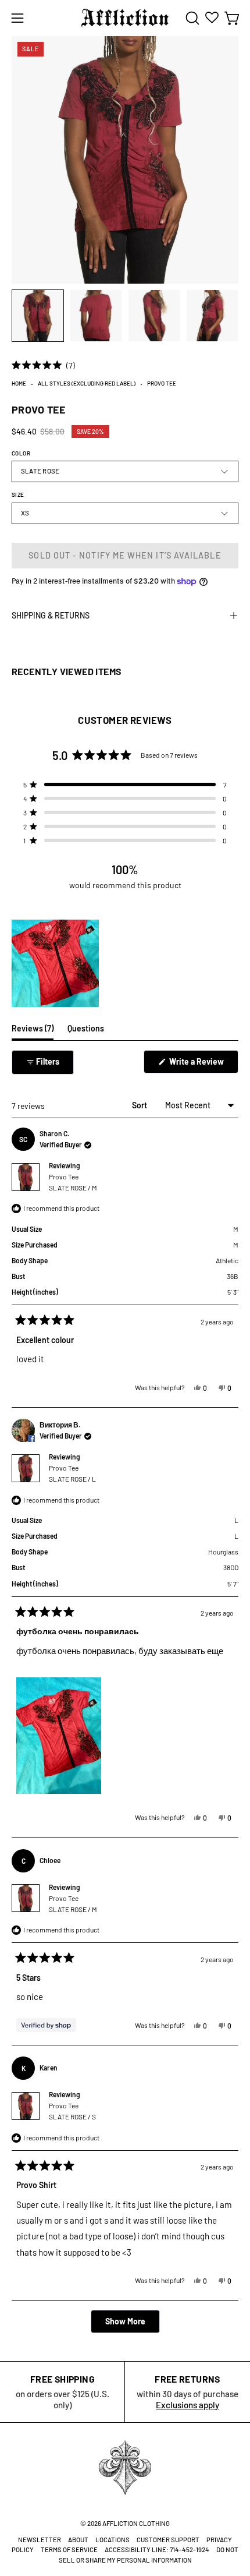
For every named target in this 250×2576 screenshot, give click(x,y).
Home (19, 383)
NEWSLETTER (40, 2540)
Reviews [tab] (33, 1031)
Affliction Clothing (136, 2523)
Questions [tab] (86, 1031)
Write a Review (203, 1065)
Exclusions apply (187, 2405)
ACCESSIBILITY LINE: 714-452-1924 (157, 2550)
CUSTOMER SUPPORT (168, 2540)
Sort (140, 1105)
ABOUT (78, 2540)
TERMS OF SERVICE (69, 2550)
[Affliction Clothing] (125, 18)
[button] (191, 18)
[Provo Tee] (38, 316)
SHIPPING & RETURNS (51, 615)
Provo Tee (73, 1182)
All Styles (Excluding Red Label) (87, 383)
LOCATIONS (112, 2540)
